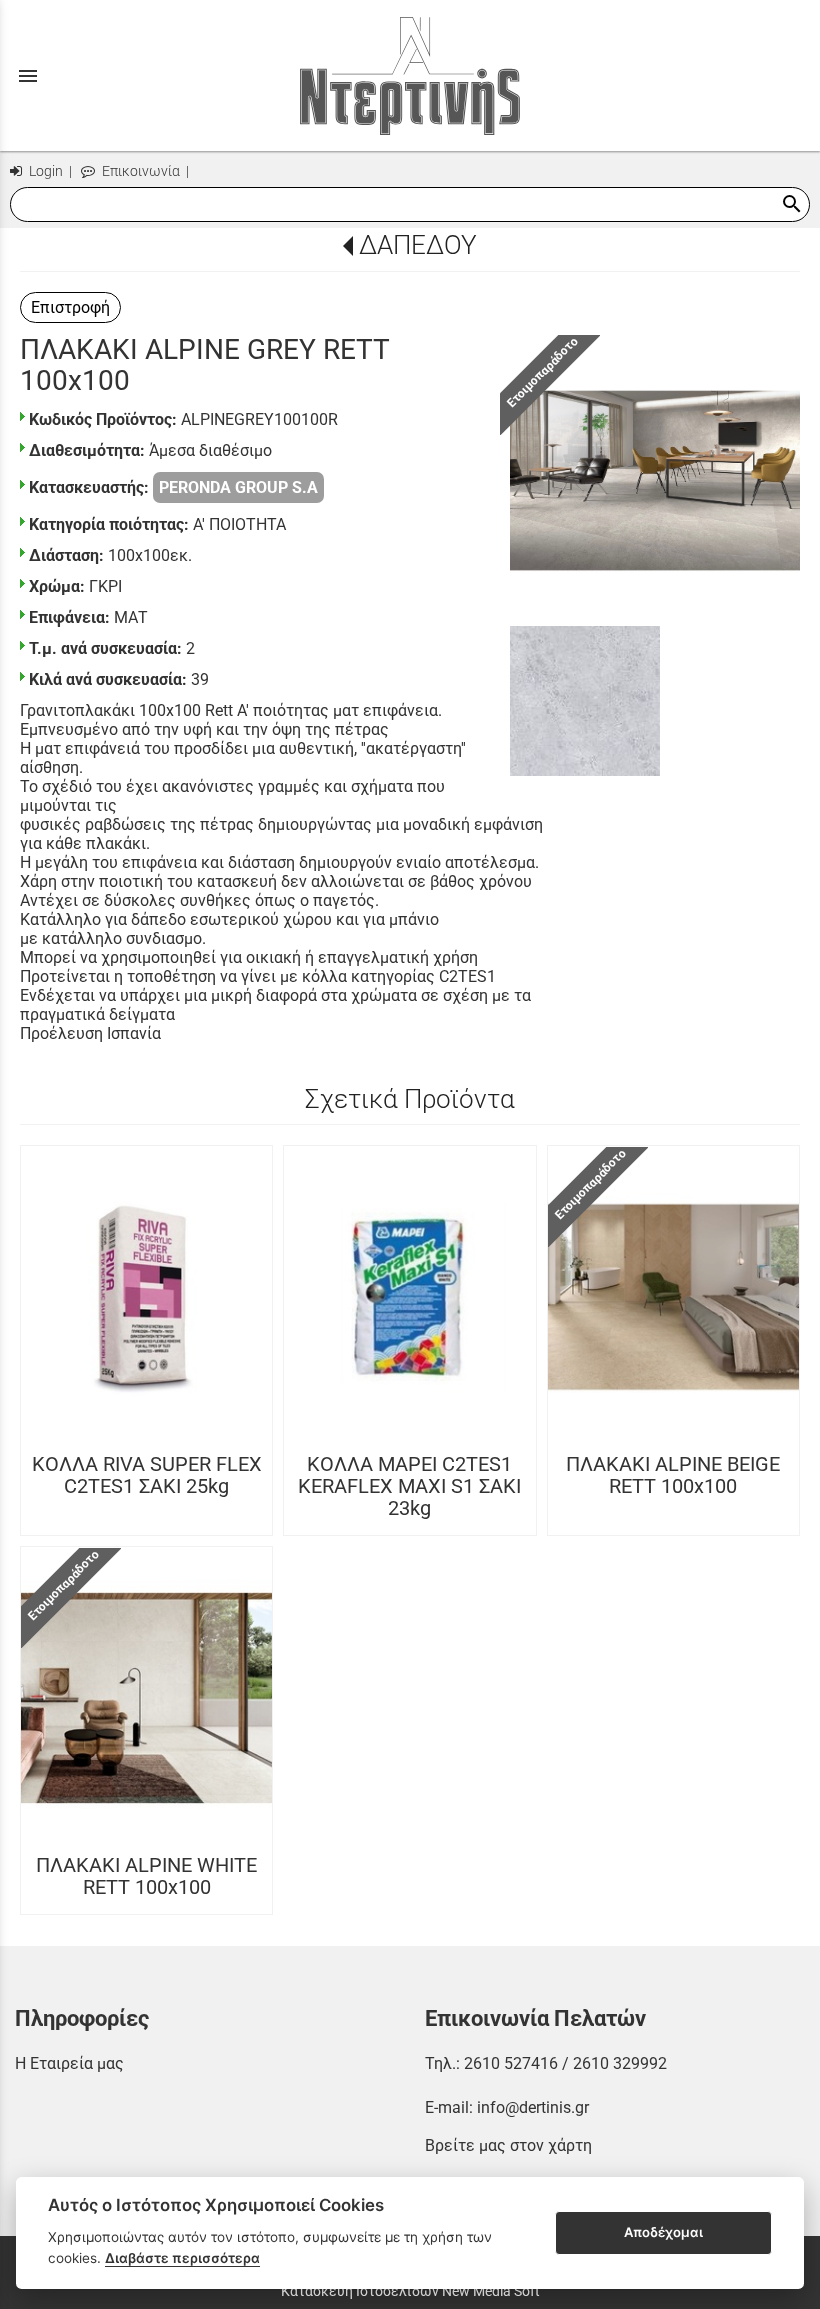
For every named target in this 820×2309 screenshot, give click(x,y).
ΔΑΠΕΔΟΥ (417, 245)
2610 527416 (511, 2063)
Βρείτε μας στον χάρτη (508, 2145)
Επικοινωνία (139, 171)
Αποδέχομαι (663, 2232)
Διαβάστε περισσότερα (182, 2258)
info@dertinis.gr (533, 2107)
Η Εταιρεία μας (69, 2063)
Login (44, 171)
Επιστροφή (70, 307)
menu (28, 76)
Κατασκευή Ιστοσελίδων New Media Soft (410, 2291)
